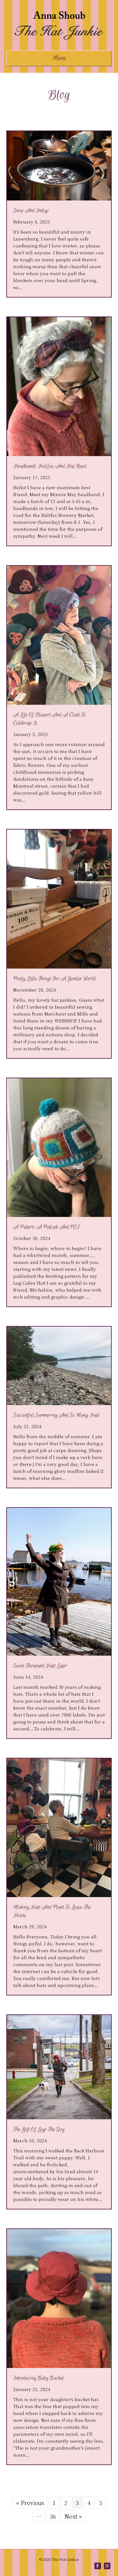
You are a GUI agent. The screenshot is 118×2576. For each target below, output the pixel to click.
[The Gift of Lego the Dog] (59, 2066)
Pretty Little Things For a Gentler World (54, 979)
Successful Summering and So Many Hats (56, 1415)
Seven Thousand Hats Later (40, 1666)
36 (53, 2516)
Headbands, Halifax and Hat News (50, 466)
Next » (73, 2516)
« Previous (30, 2503)
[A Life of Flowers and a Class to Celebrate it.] (59, 634)
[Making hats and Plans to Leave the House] (59, 1827)
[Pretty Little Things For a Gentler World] (59, 898)
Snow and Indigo (31, 211)
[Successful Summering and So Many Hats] (59, 1365)
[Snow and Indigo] (59, 165)
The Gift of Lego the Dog (39, 2130)
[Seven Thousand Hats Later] (59, 1581)
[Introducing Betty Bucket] (59, 2297)
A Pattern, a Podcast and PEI (46, 1227)
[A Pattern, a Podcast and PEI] (59, 1147)
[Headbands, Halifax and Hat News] (59, 385)
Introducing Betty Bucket (39, 2378)
